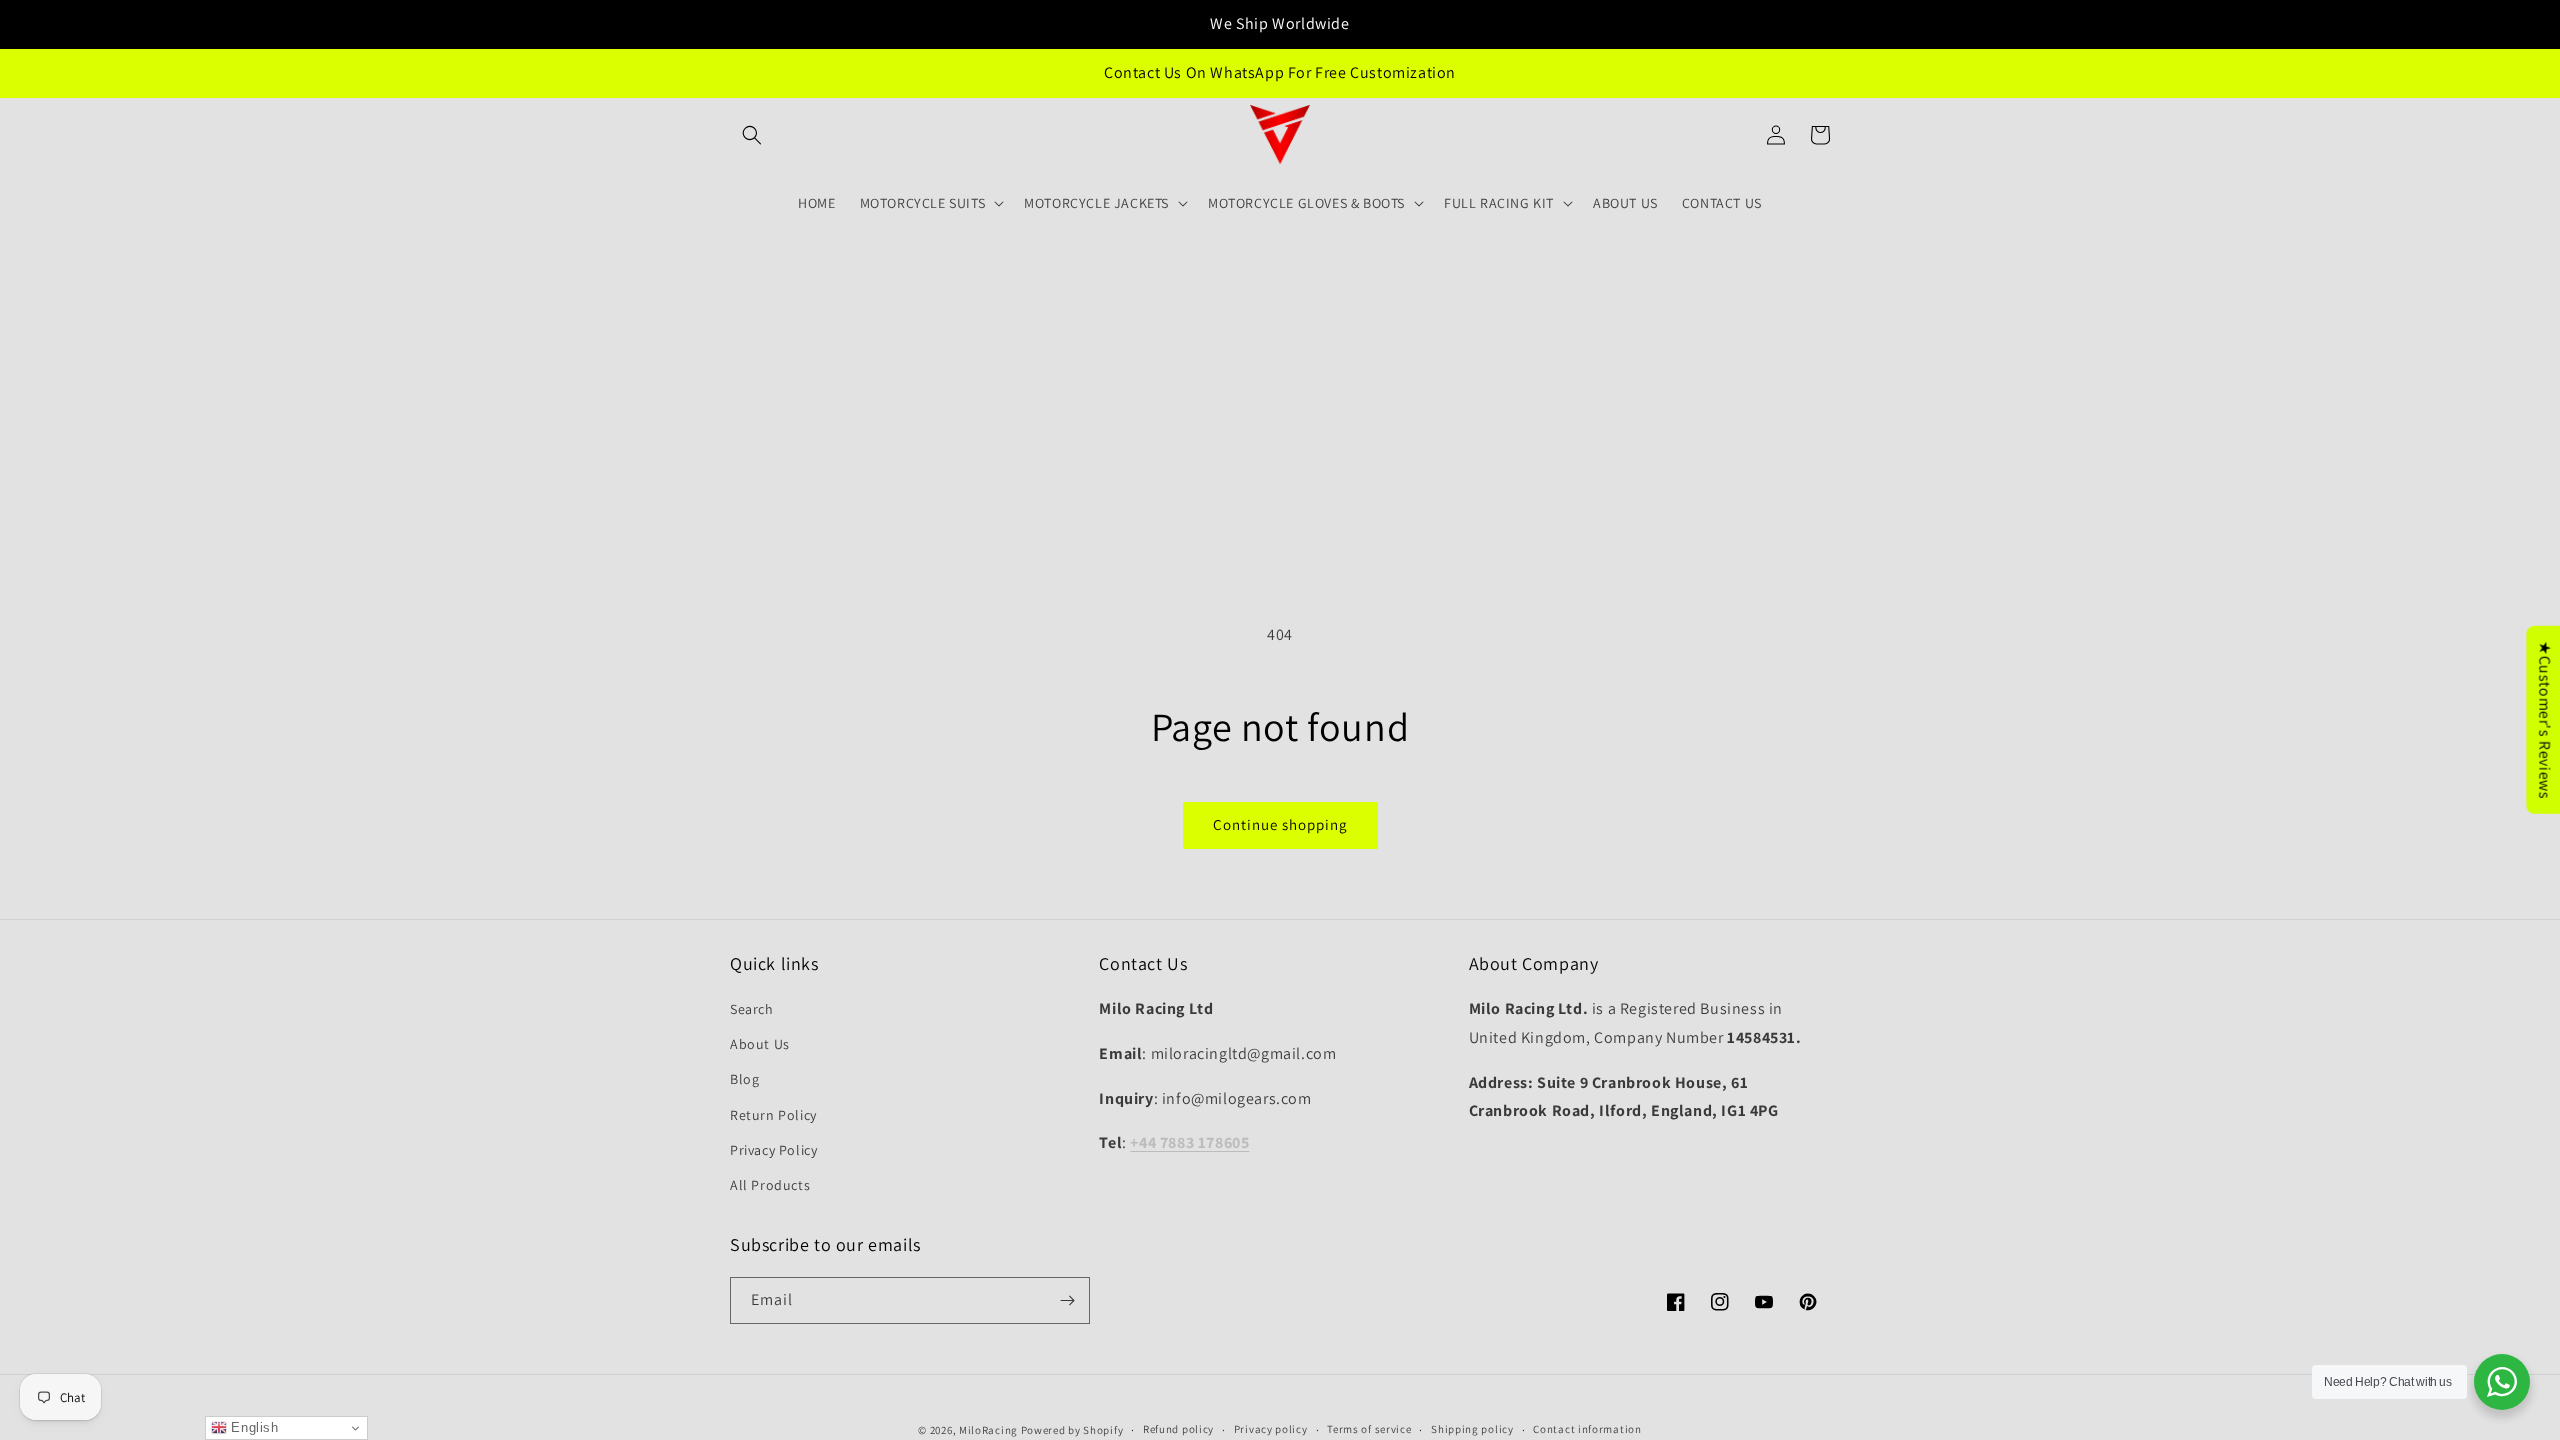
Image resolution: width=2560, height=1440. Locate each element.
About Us (760, 1044)
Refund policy (1178, 1429)
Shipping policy (1472, 1429)
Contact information (1587, 1429)
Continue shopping (1280, 824)
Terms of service (1369, 1429)
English (253, 1427)
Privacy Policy (773, 1150)
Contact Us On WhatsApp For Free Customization (1280, 72)
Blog (744, 1079)
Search (752, 1009)
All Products (770, 1185)
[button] (752, 135)
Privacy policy (1271, 1429)
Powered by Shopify (1072, 1430)
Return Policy (773, 1115)
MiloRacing (988, 1430)
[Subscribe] (1067, 1300)
